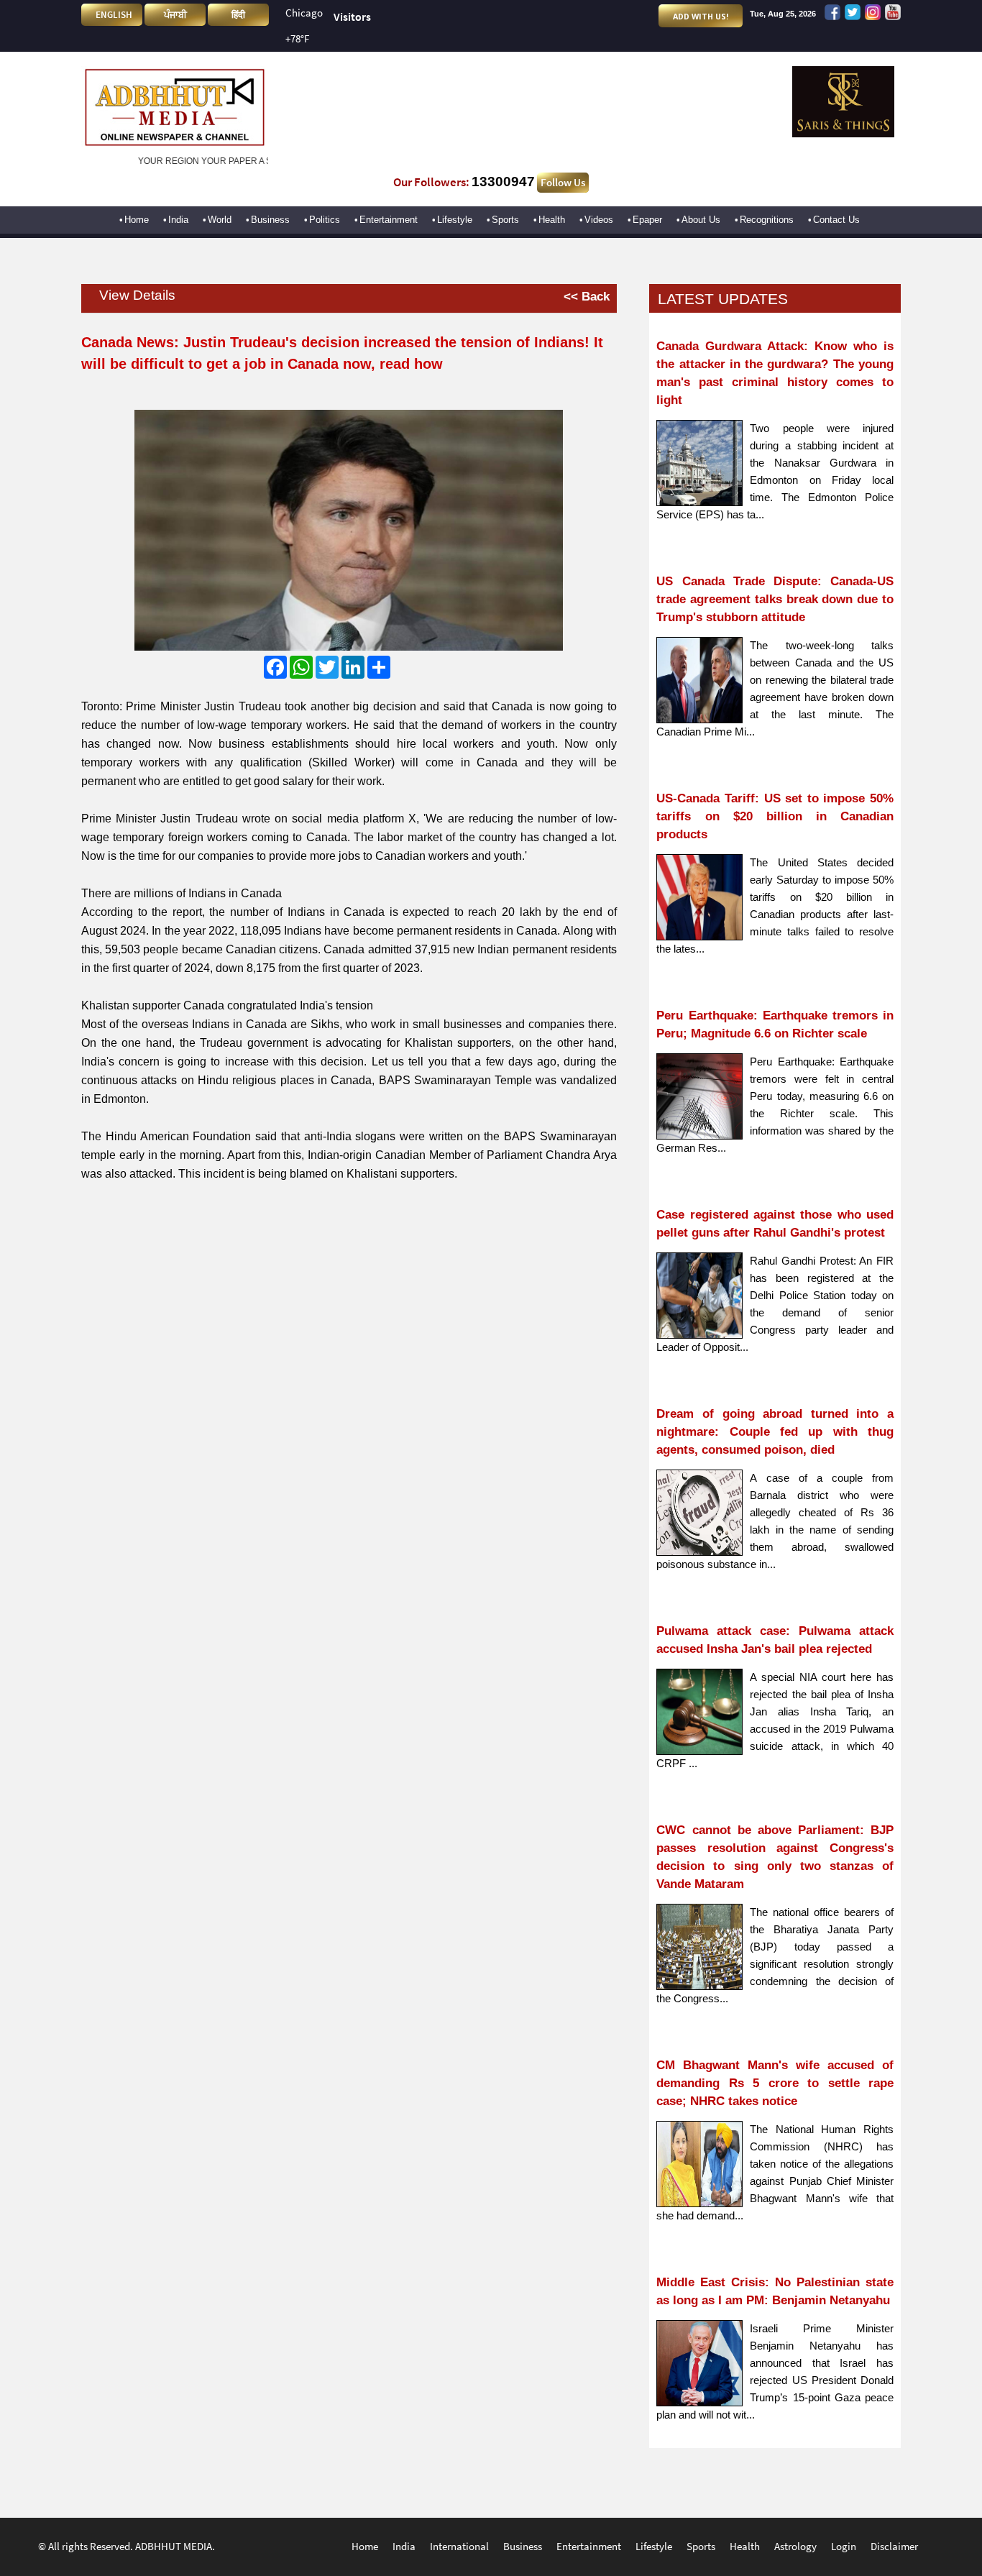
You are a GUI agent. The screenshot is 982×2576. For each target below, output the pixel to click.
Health (552, 220)
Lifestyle (455, 220)
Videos (599, 220)
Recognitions (767, 220)
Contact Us (836, 220)
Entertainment (389, 220)
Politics (325, 220)
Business (270, 220)
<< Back (587, 296)
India (178, 220)
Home (137, 220)
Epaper (647, 220)
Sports (505, 220)
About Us (701, 220)
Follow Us (563, 183)
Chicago (304, 13)
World (220, 220)
